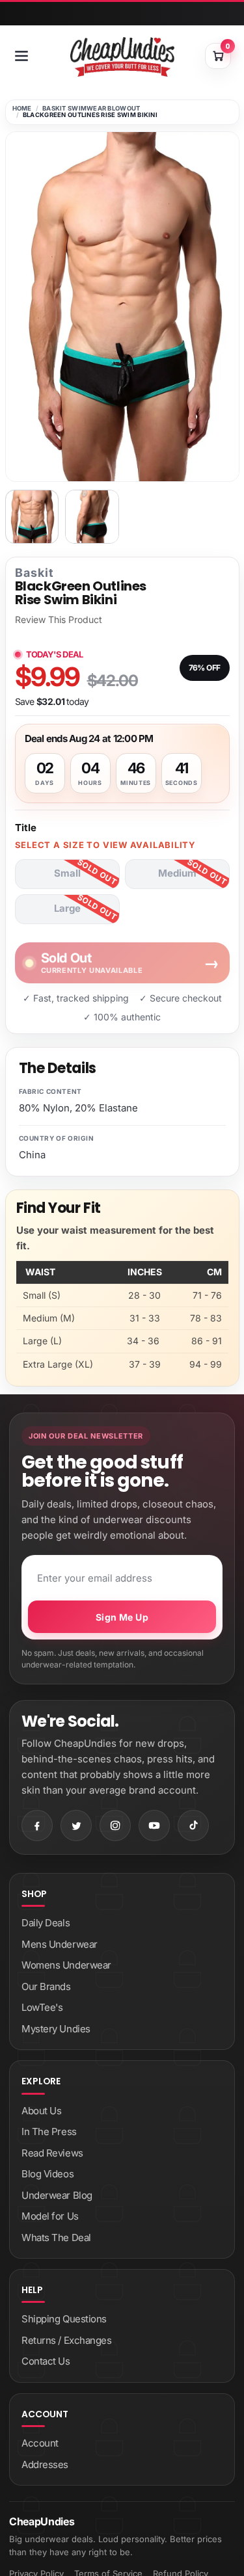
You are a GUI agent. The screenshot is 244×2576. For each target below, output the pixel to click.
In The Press (49, 2131)
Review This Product (59, 620)
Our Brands (46, 1986)
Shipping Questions (64, 2319)
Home (22, 108)
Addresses (45, 2464)
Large (67, 908)
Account (40, 2443)
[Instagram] (115, 1826)
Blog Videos (47, 2174)
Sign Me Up (122, 1617)
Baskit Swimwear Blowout (91, 108)
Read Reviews (52, 2153)
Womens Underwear (66, 1965)
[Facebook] (37, 1826)
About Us (41, 2111)
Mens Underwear (60, 1944)
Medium (177, 873)
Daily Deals (46, 1923)
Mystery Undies (56, 2029)
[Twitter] (76, 1826)
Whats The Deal (56, 2237)
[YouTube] (154, 1826)
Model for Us (50, 2216)
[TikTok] (193, 1826)
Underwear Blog (57, 2195)
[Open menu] (21, 56)
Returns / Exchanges (66, 2340)
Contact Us (46, 2361)
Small (67, 873)
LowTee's (42, 2007)
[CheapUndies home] (122, 57)
